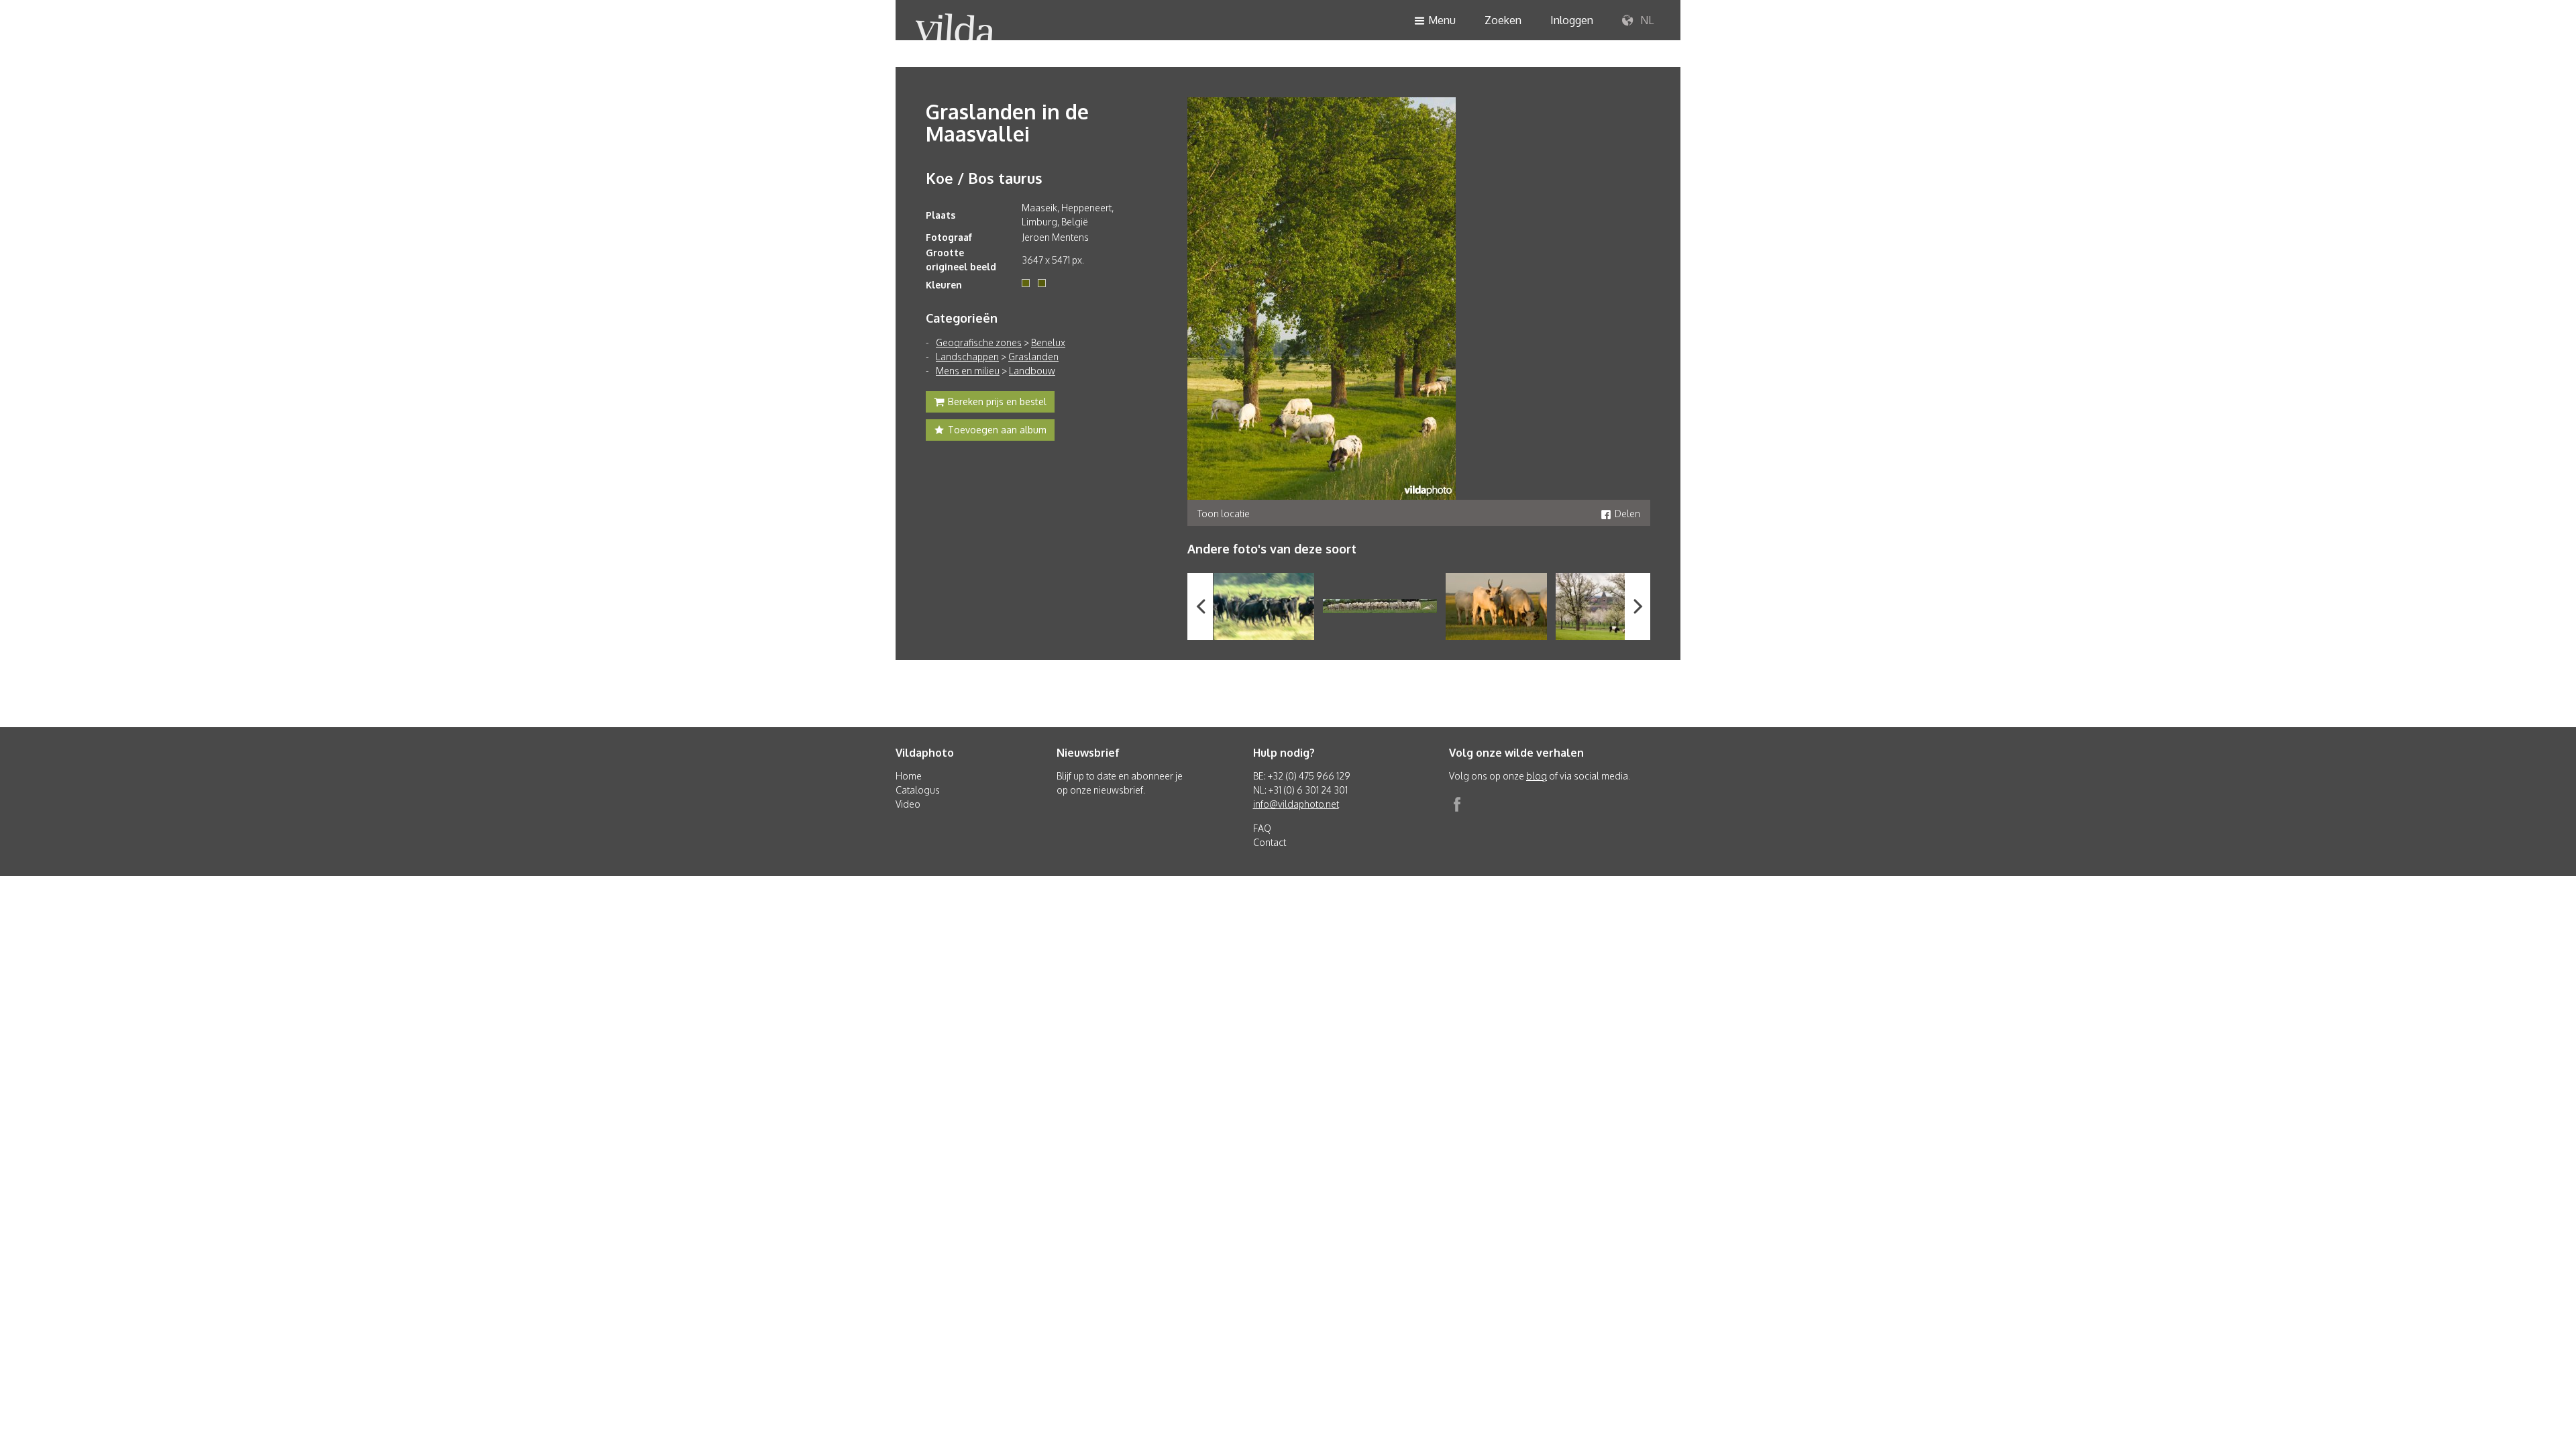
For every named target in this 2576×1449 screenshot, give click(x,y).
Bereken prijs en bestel (997, 401)
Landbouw (1032, 371)
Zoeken (1503, 20)
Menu (1442, 20)
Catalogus (918, 790)
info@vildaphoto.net (1296, 804)
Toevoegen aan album (997, 430)
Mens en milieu (968, 371)
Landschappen (967, 357)
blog (1537, 776)
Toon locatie (1224, 514)
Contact (1270, 842)
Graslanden (1033, 357)
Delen (1627, 514)
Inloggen (1572, 20)
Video (908, 804)
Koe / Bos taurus (984, 178)
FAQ (1262, 828)
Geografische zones (979, 342)
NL (1646, 20)
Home (909, 776)
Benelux (1048, 342)
